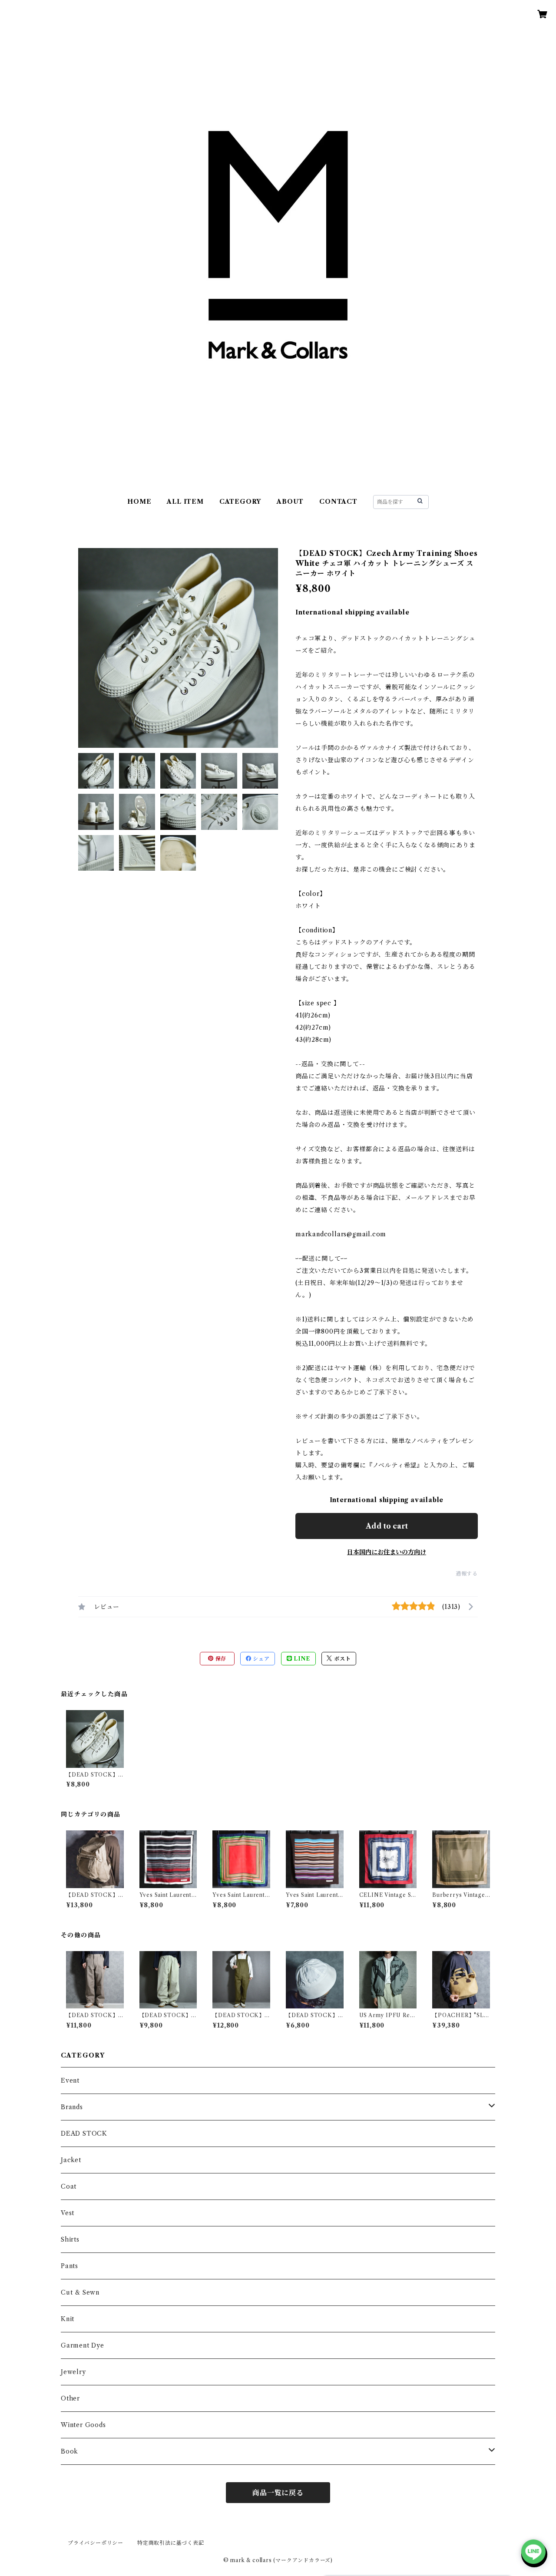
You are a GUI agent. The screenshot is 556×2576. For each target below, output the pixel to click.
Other (70, 2398)
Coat (69, 2186)
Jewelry (73, 2372)
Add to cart (387, 1526)
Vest (68, 2213)
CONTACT (338, 502)
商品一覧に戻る (278, 2493)
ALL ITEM (185, 502)
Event (70, 2081)
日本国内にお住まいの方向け (387, 1552)
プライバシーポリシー (96, 2543)
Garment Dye (83, 2345)
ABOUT (290, 502)
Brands (72, 2107)
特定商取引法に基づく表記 (171, 2543)
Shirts (70, 2239)
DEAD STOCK (84, 2133)
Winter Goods (83, 2425)
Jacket (71, 2160)
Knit (68, 2319)
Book (69, 2451)
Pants (69, 2266)
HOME (139, 502)
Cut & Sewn (80, 2292)
